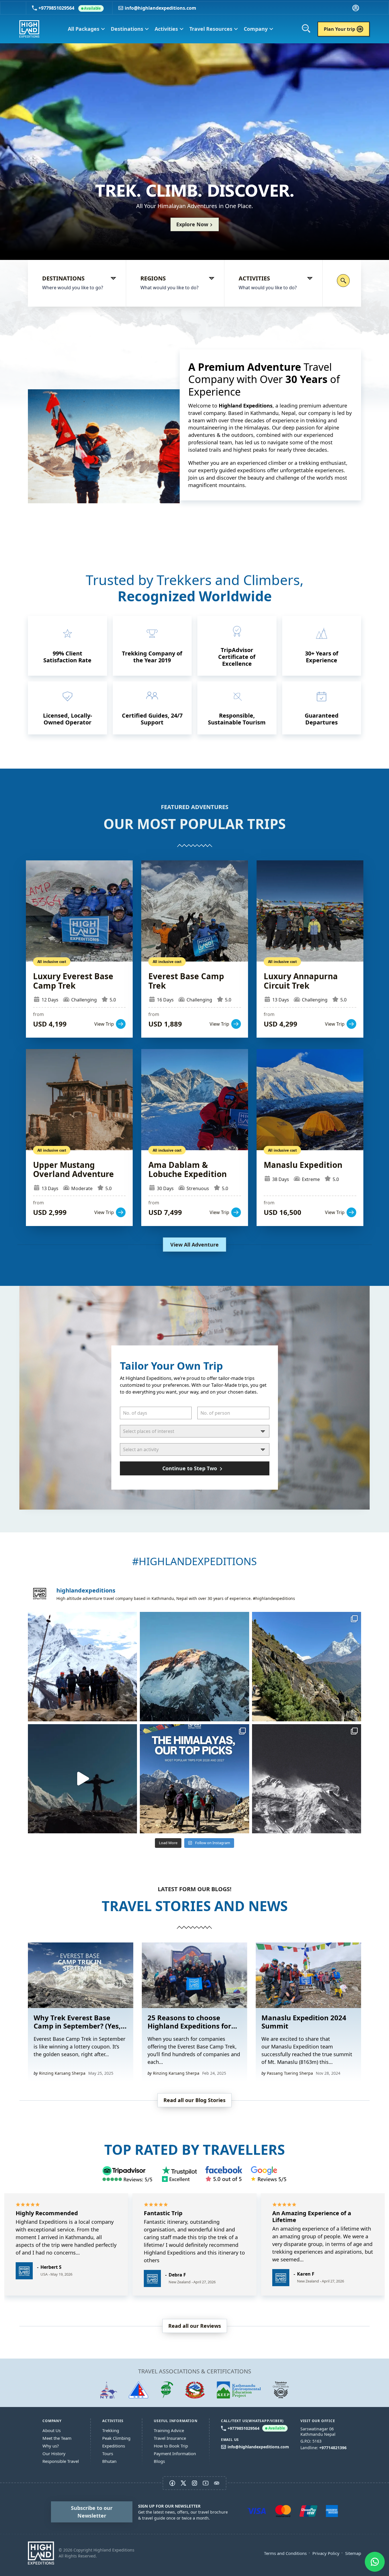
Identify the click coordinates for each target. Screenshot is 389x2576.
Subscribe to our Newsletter (92, 2512)
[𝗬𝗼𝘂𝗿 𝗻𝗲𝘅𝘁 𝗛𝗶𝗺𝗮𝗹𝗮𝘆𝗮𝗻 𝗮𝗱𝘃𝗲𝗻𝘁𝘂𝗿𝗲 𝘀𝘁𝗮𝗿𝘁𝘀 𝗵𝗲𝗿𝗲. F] (194, 1779)
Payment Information (175, 2453)
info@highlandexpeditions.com (160, 8)
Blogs (159, 2461)
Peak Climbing (116, 2438)
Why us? (51, 2446)
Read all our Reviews (195, 2326)
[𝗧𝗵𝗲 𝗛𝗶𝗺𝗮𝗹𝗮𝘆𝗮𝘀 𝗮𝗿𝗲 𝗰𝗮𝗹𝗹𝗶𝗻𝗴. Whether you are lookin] (307, 1779)
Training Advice (169, 2430)
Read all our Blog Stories (195, 2100)
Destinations (130, 29)
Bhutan (109, 2461)
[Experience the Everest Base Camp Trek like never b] (82, 1779)
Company (259, 29)
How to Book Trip (171, 2446)
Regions (153, 278)
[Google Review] (269, 2174)
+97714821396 (333, 2448)
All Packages (86, 29)
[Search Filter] (343, 281)
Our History (54, 2453)
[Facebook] (224, 2174)
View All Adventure (195, 1245)
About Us (52, 2430)
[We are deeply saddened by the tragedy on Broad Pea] (194, 1666)
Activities (169, 29)
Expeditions (114, 2446)
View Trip (79, 949)
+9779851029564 (70, 8)
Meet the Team (57, 2438)
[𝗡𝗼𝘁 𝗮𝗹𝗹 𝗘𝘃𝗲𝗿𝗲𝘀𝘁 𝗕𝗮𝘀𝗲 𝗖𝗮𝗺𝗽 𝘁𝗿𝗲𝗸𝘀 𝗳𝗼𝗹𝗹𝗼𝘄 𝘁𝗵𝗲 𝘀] (307, 1666)
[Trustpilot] (179, 2174)
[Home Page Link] (41, 2553)
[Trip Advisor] (128, 2174)
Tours (108, 2453)
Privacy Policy (326, 2553)
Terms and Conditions (285, 2553)
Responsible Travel (61, 2461)
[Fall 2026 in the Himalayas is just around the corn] (82, 1666)
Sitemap (353, 2553)
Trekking (111, 2430)
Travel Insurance (170, 2438)
